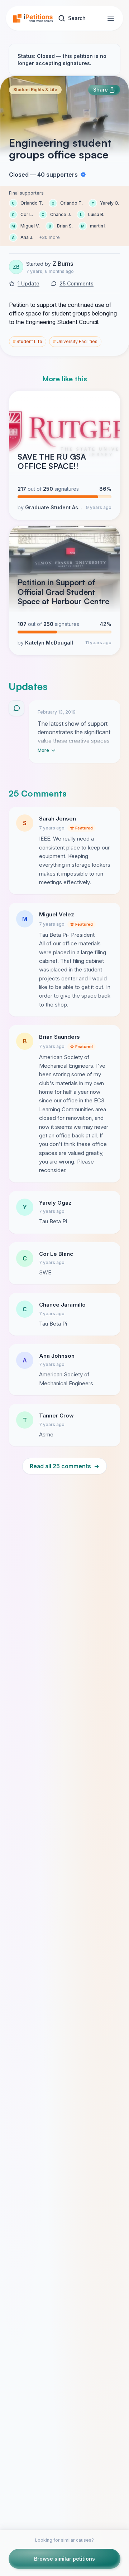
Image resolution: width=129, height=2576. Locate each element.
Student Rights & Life (35, 90)
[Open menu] (111, 18)
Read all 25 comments (64, 1466)
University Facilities (75, 341)
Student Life (28, 341)
